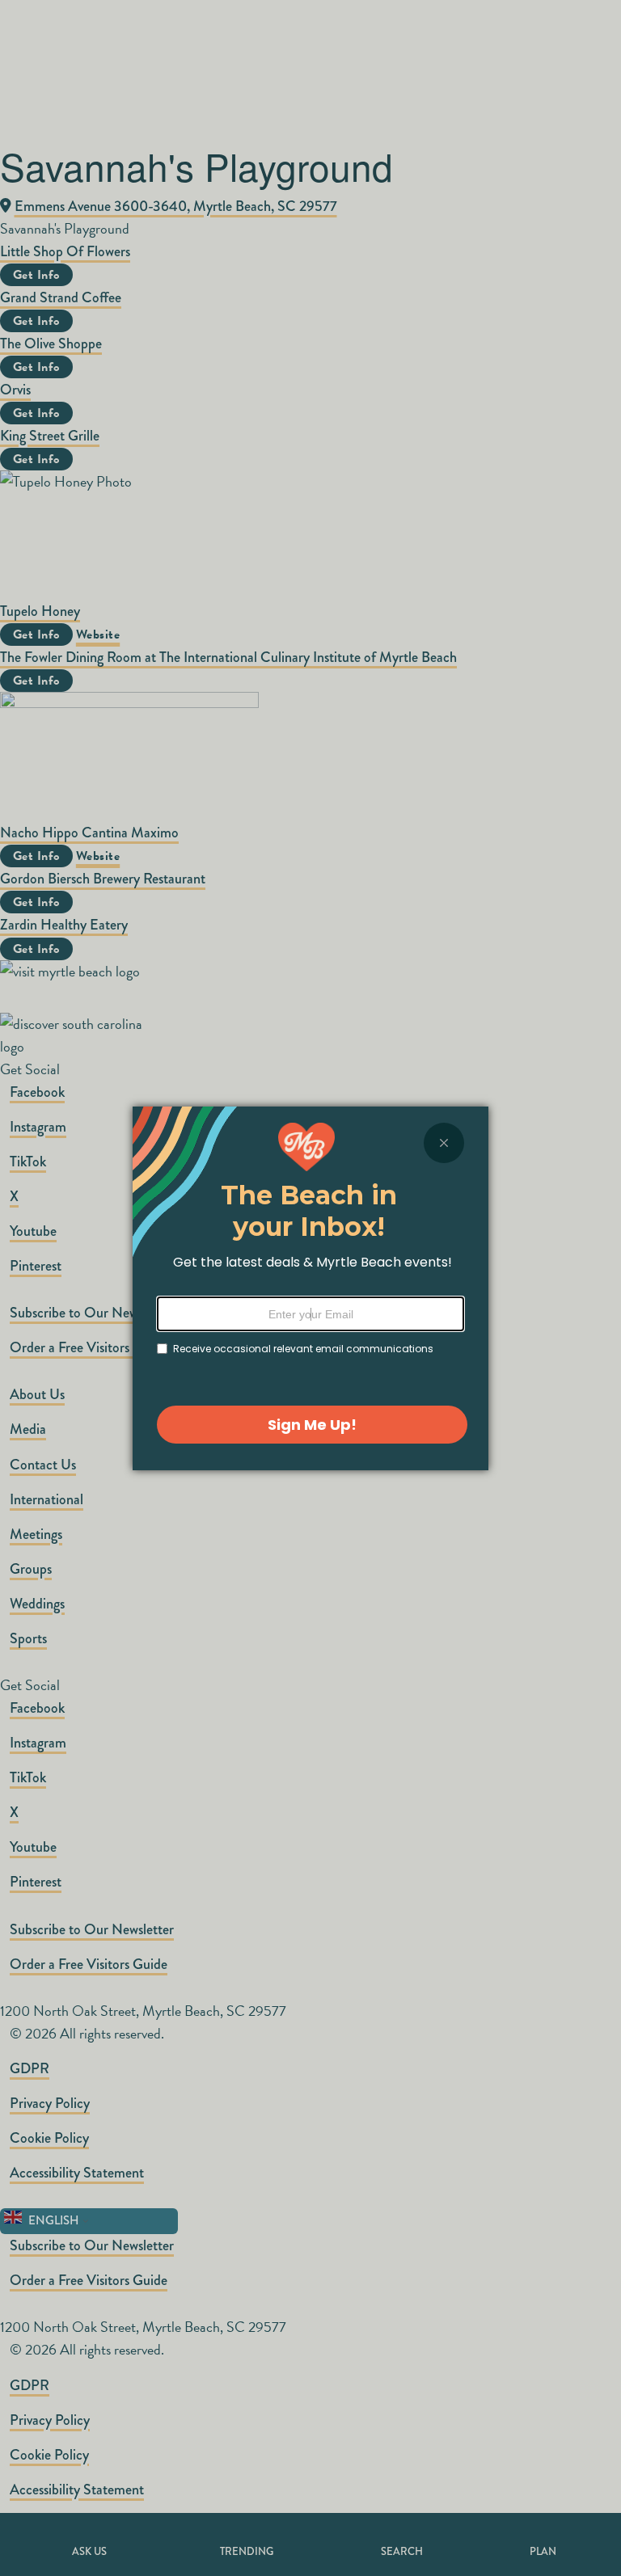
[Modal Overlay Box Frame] (310, 1288)
